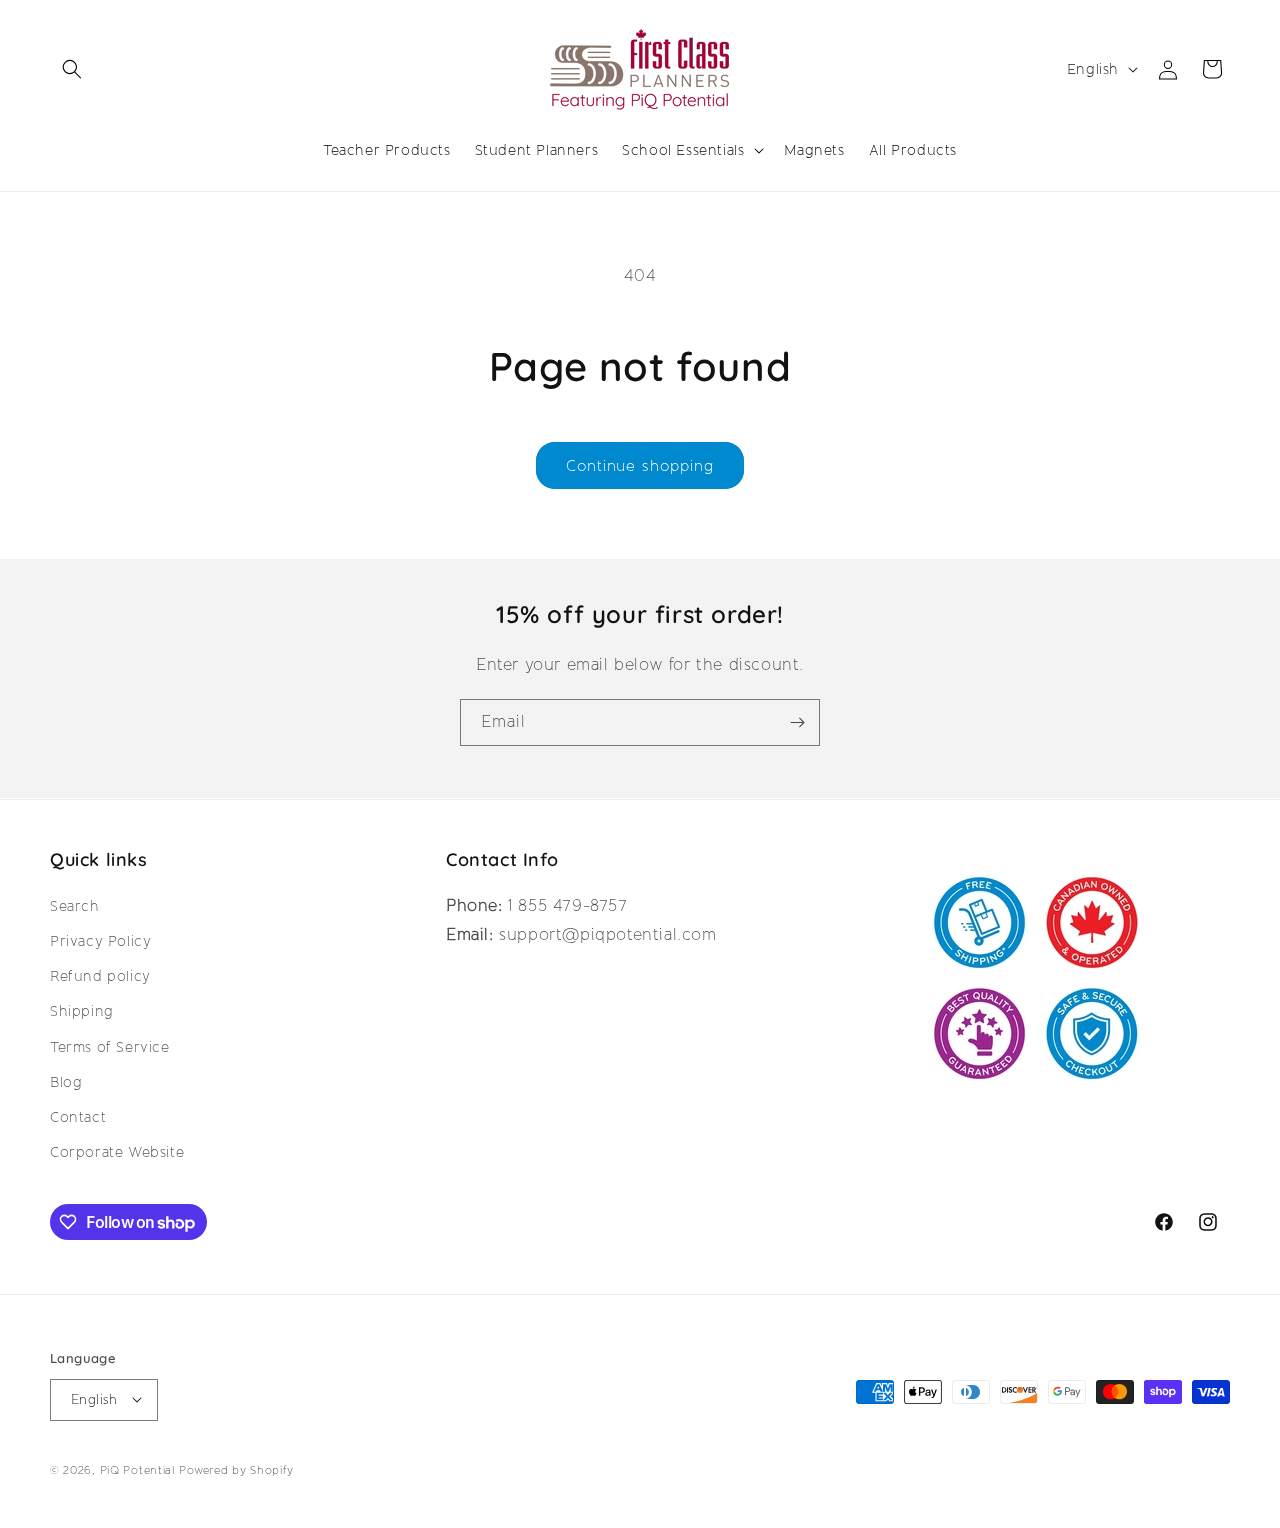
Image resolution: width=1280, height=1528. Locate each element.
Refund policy (100, 976)
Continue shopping (640, 466)
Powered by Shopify (236, 1469)
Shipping (82, 1011)
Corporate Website (117, 1152)
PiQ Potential (137, 1469)
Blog (66, 1081)
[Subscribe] (797, 722)
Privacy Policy (100, 941)
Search (75, 905)
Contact (78, 1116)
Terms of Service (110, 1046)
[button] (72, 69)
